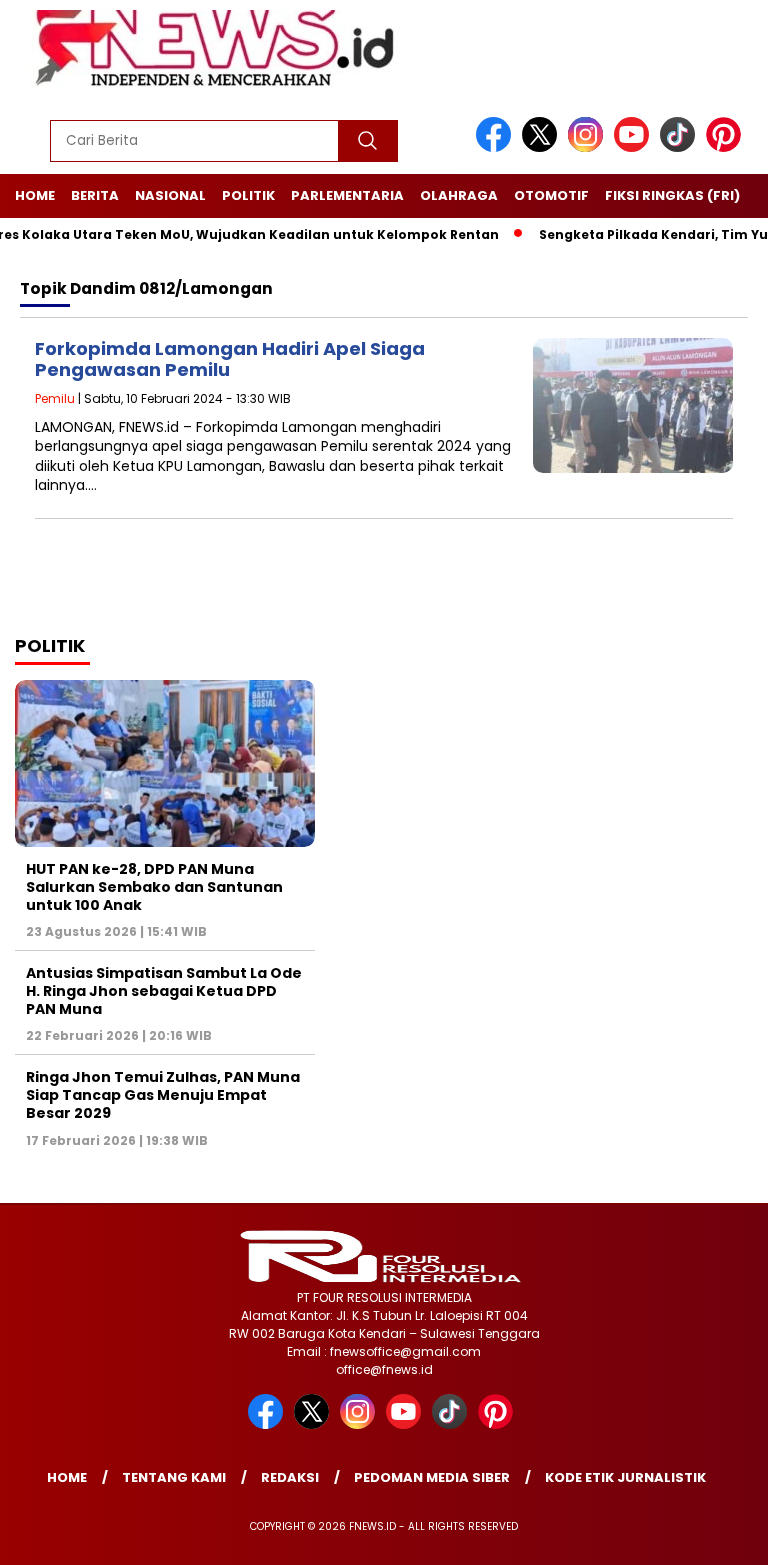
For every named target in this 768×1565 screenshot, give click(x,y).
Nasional (170, 195)
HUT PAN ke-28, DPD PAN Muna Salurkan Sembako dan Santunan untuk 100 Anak (154, 887)
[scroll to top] (728, 1534)
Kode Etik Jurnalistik (625, 1477)
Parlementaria (347, 195)
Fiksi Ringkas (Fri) (672, 195)
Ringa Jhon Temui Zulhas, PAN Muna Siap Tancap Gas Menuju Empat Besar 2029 (163, 1095)
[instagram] (589, 147)
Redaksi (290, 1477)
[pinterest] (727, 147)
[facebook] (497, 147)
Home (35, 195)
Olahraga (459, 195)
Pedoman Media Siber (432, 1477)
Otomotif (551, 195)
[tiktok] (681, 147)
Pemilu (55, 398)
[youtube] (635, 147)
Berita (95, 195)
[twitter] (543, 147)
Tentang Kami (174, 1477)
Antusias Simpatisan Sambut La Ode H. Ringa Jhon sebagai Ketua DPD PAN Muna (164, 991)
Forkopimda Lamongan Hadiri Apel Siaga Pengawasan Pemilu (230, 359)
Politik (248, 195)
